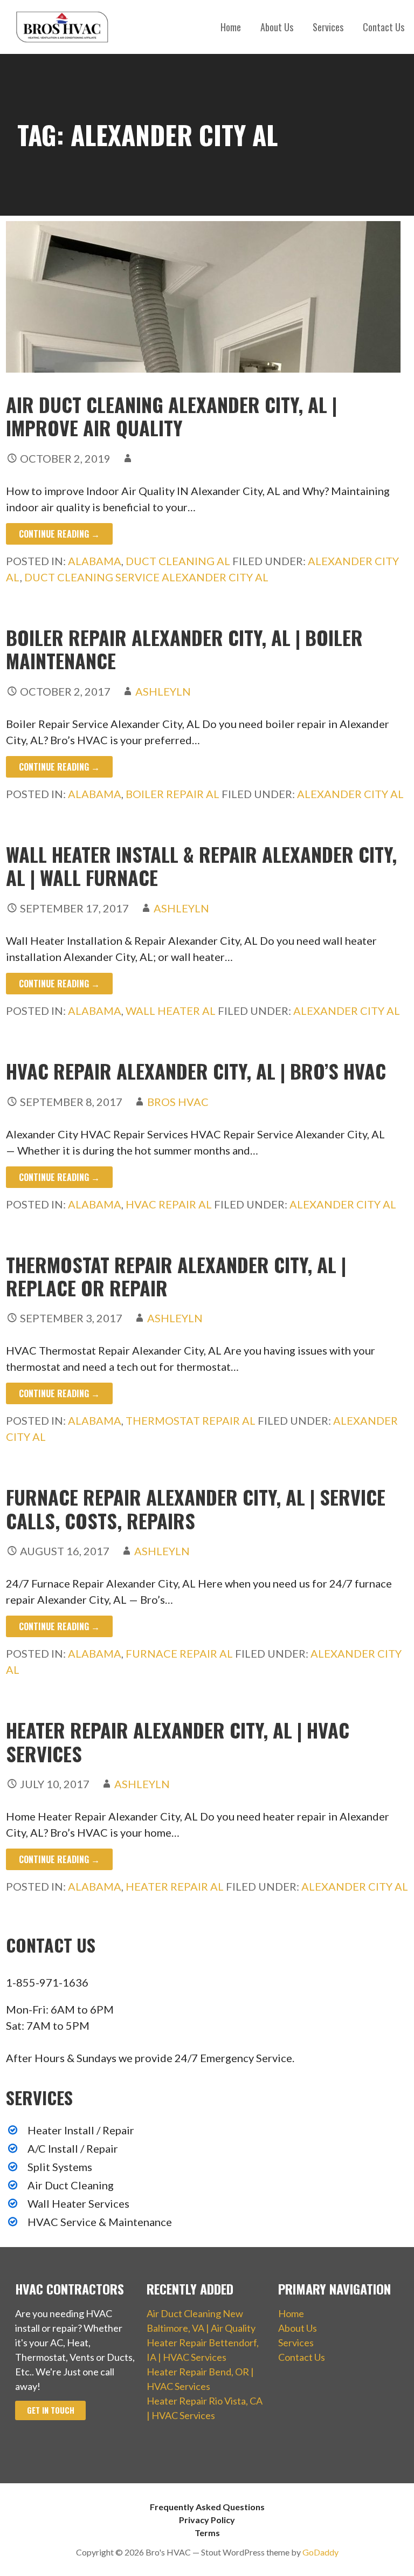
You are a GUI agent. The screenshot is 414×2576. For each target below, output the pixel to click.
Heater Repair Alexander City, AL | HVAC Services (178, 1741)
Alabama (95, 561)
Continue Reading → (59, 534)
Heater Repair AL (175, 1886)
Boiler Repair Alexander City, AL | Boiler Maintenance (184, 649)
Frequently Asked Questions (207, 2507)
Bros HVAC (178, 1102)
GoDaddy (320, 2552)
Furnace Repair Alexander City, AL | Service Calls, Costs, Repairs (196, 1508)
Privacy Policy (207, 2520)
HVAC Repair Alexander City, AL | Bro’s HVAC (196, 1071)
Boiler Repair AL (172, 794)
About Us (277, 27)
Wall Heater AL (171, 1011)
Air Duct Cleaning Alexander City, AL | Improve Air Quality (171, 416)
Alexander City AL (350, 794)
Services (328, 27)
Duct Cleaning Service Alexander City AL (146, 577)
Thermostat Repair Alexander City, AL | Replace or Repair (176, 1276)
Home (231, 27)
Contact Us (384, 27)
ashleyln (163, 691)
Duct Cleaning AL (178, 561)
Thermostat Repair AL (191, 1420)
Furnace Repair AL (179, 1653)
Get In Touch (51, 2410)
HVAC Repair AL (169, 1204)
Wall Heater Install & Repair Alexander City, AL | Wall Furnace (201, 865)
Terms (207, 2533)
